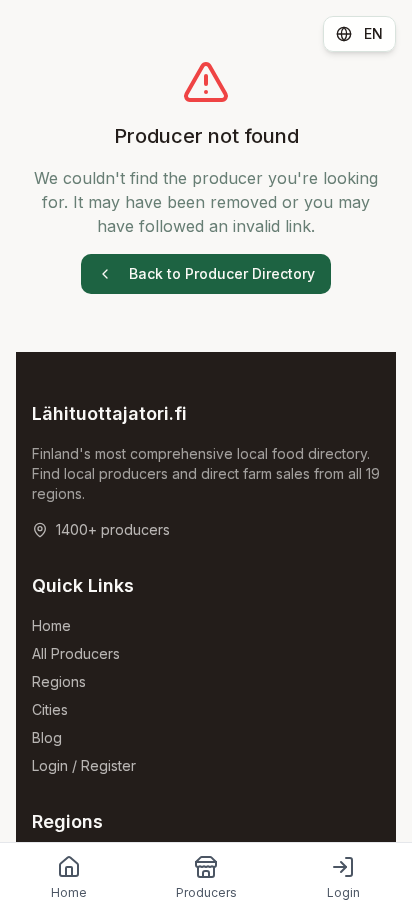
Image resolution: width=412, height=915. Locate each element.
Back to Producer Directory (222, 273)
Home (51, 625)
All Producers (76, 653)
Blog (47, 737)
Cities (50, 709)
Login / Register (84, 765)
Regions (59, 681)
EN (373, 33)
